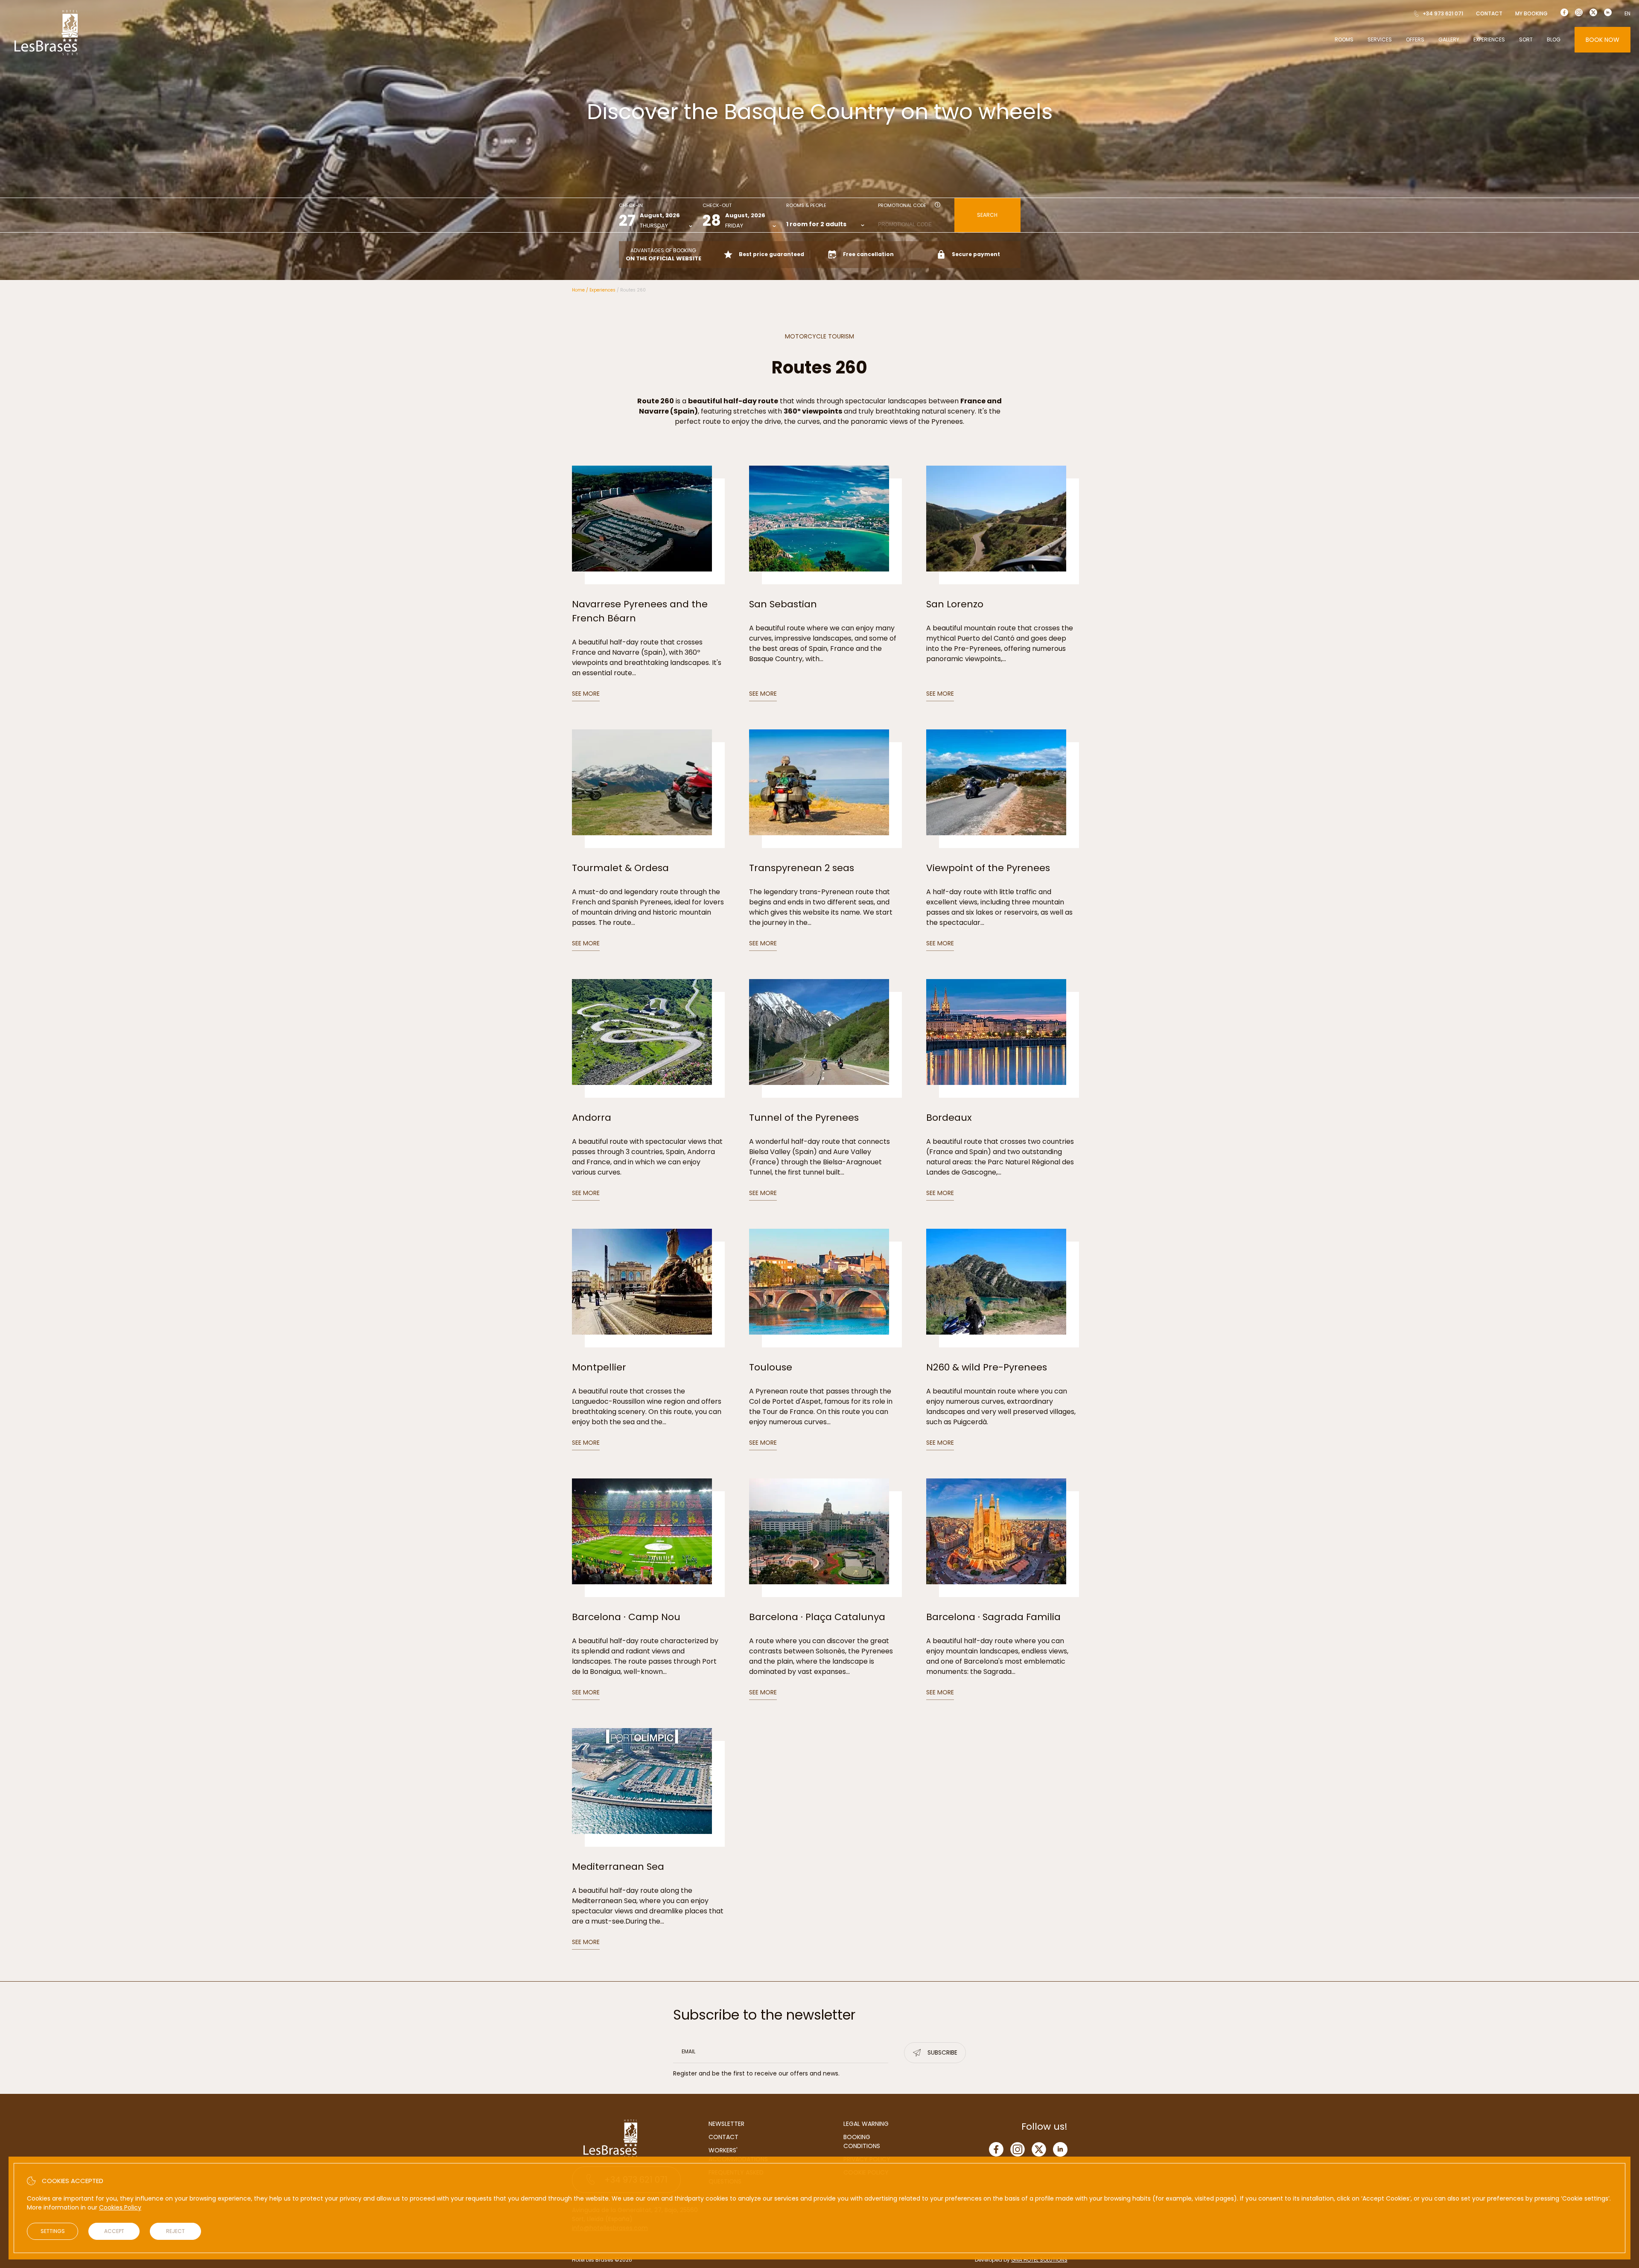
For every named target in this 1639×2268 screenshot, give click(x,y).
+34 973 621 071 (1443, 13)
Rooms (1344, 39)
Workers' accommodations (738, 2155)
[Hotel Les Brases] (46, 55)
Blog (1554, 39)
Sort (1526, 39)
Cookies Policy (120, 2207)
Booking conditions (862, 2141)
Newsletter (726, 2124)
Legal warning (866, 2124)
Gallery (1449, 39)
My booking (1531, 13)
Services (1380, 39)
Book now (1603, 40)
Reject (175, 2231)
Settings (53, 2231)
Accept (114, 2231)
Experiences (1489, 39)
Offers (1415, 39)
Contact (1489, 13)
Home (578, 290)
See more (586, 694)
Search (987, 215)
